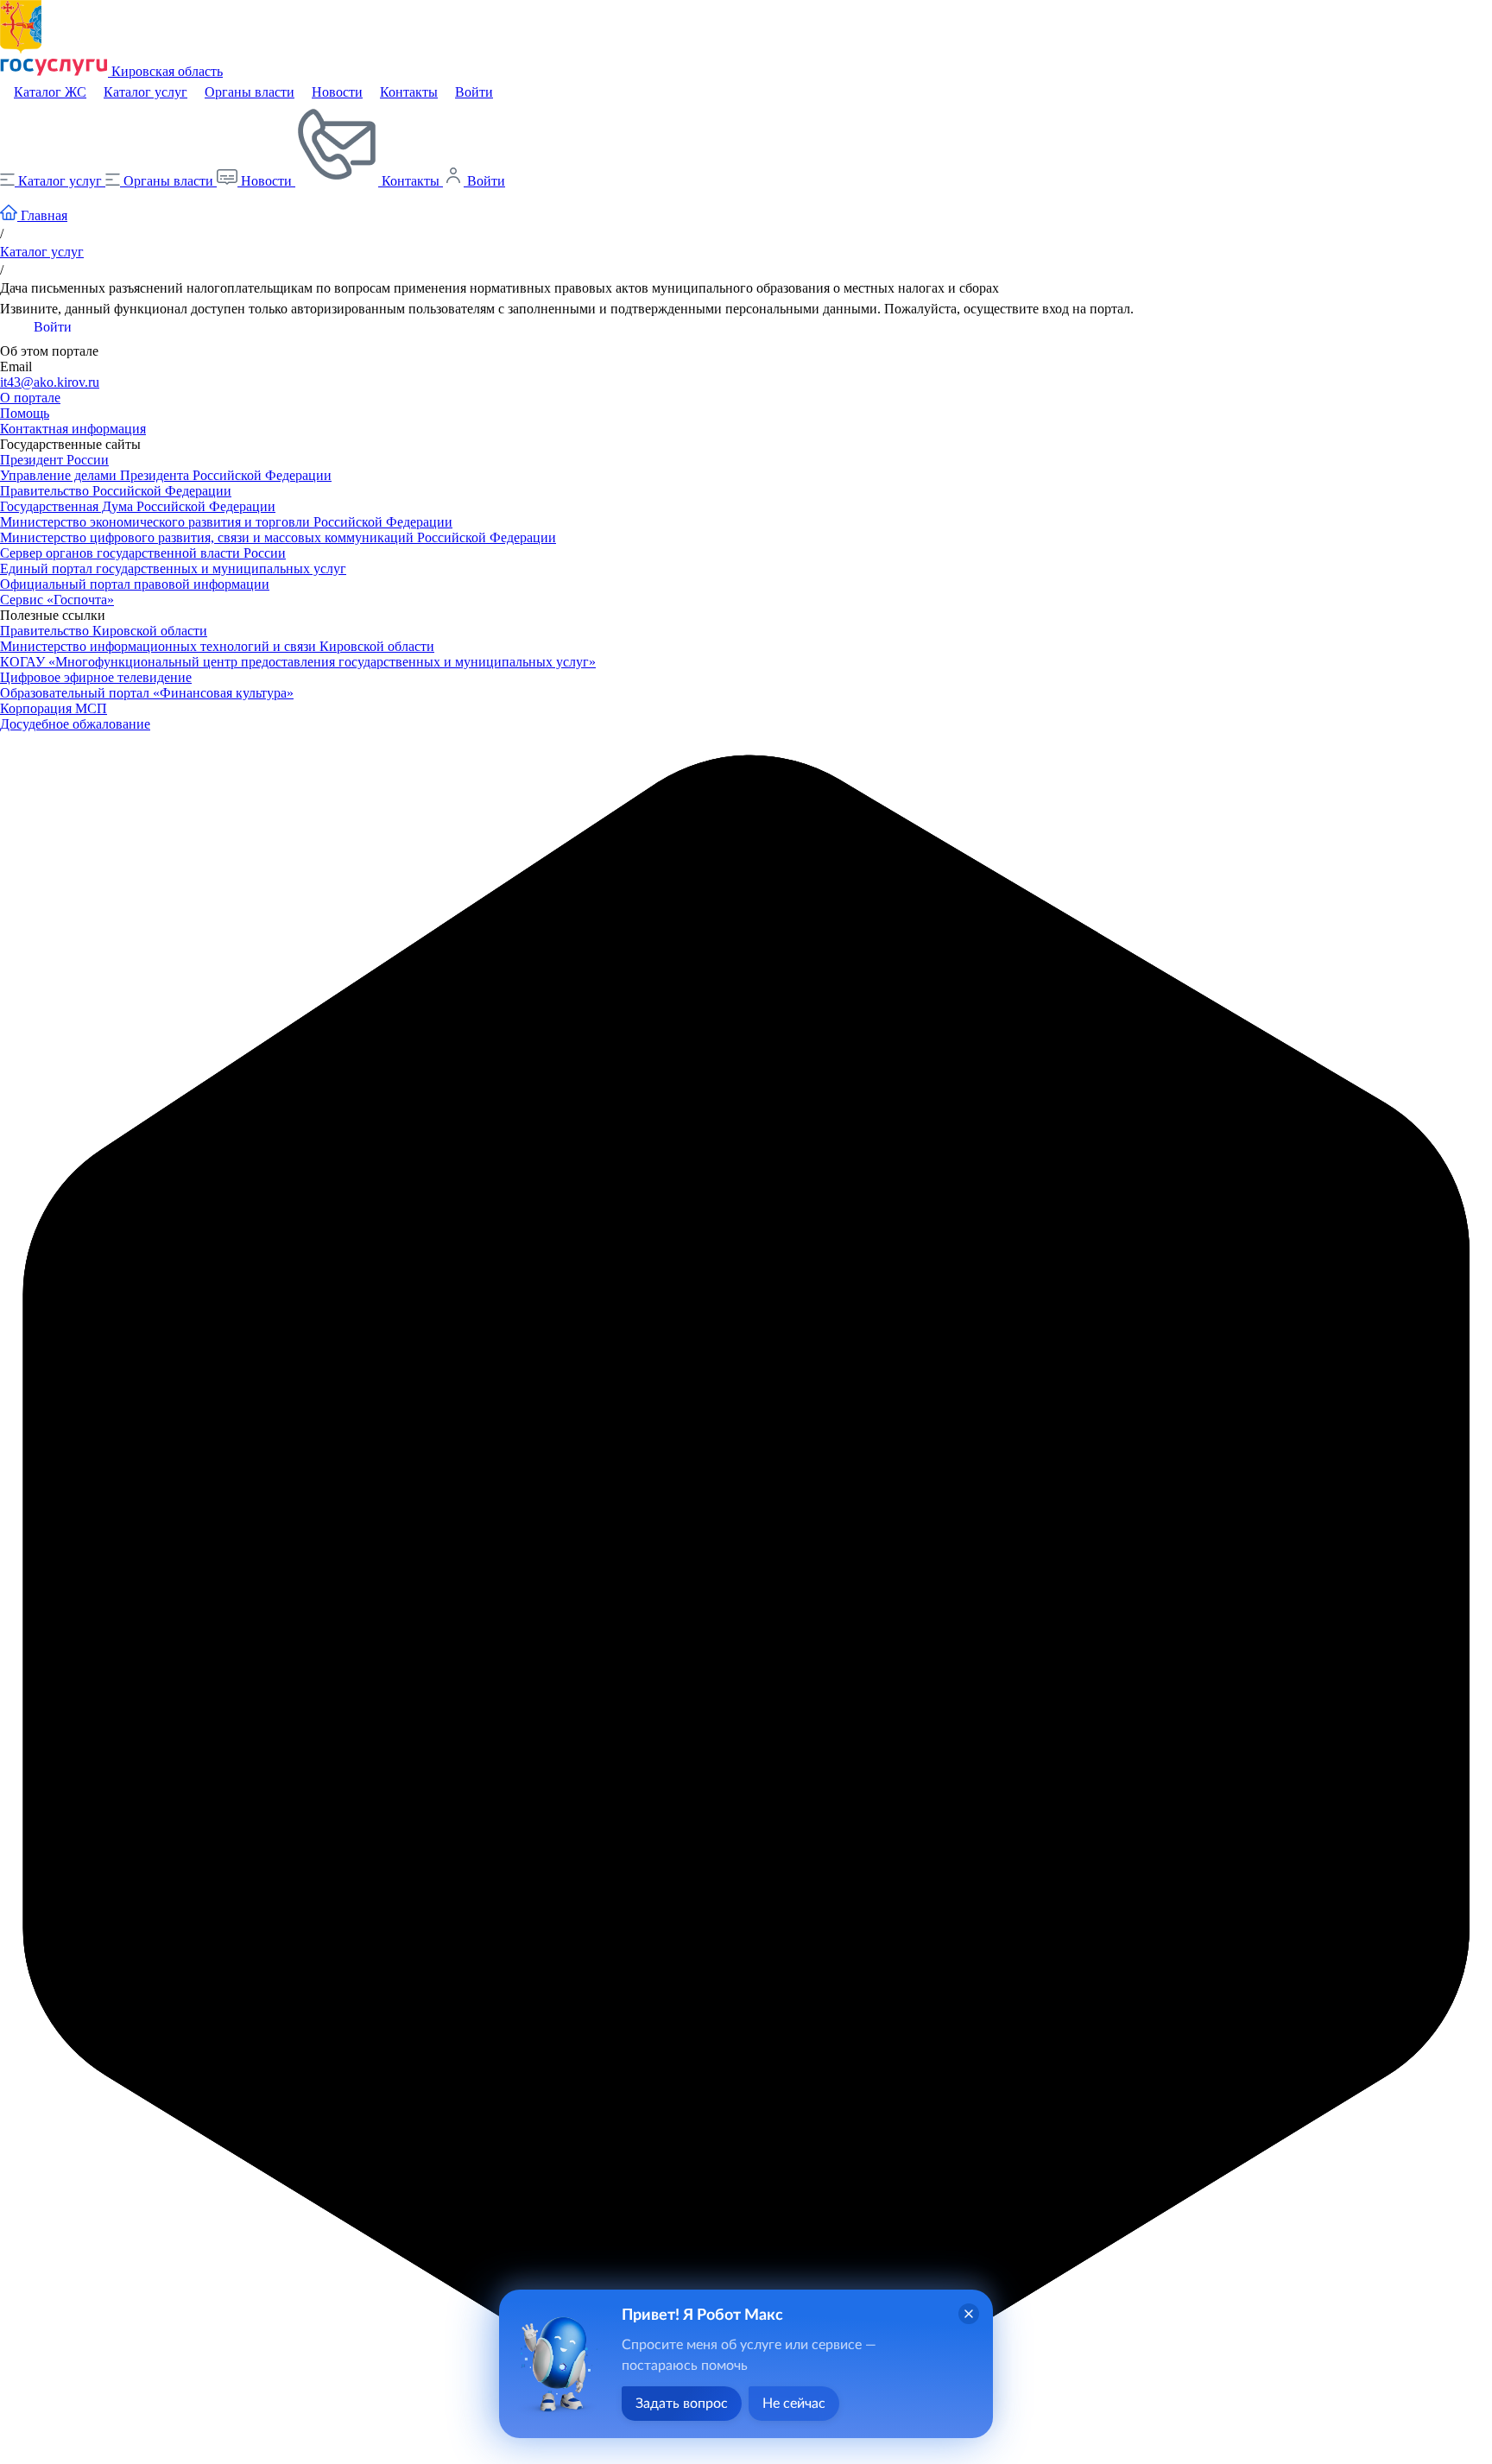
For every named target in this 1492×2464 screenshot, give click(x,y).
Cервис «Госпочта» (57, 600)
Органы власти (250, 92)
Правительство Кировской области (104, 631)
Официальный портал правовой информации (135, 584)
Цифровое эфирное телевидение (96, 677)
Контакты (409, 92)
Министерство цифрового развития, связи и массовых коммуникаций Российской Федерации (278, 537)
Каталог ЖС (50, 92)
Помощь (25, 413)
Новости (337, 92)
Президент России (54, 460)
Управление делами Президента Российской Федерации (166, 475)
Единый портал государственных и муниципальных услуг (173, 569)
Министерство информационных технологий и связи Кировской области (217, 646)
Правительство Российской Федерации (116, 491)
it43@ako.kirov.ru (50, 382)
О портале (30, 398)
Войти (474, 92)
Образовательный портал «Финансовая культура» (147, 693)
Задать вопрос (682, 2404)
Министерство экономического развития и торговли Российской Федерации (226, 522)
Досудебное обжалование (75, 724)
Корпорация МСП (54, 708)
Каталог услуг (145, 92)
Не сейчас (794, 2404)
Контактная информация (73, 429)
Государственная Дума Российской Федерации (138, 506)
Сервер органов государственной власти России (143, 553)
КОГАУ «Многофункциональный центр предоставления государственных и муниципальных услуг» (298, 662)
